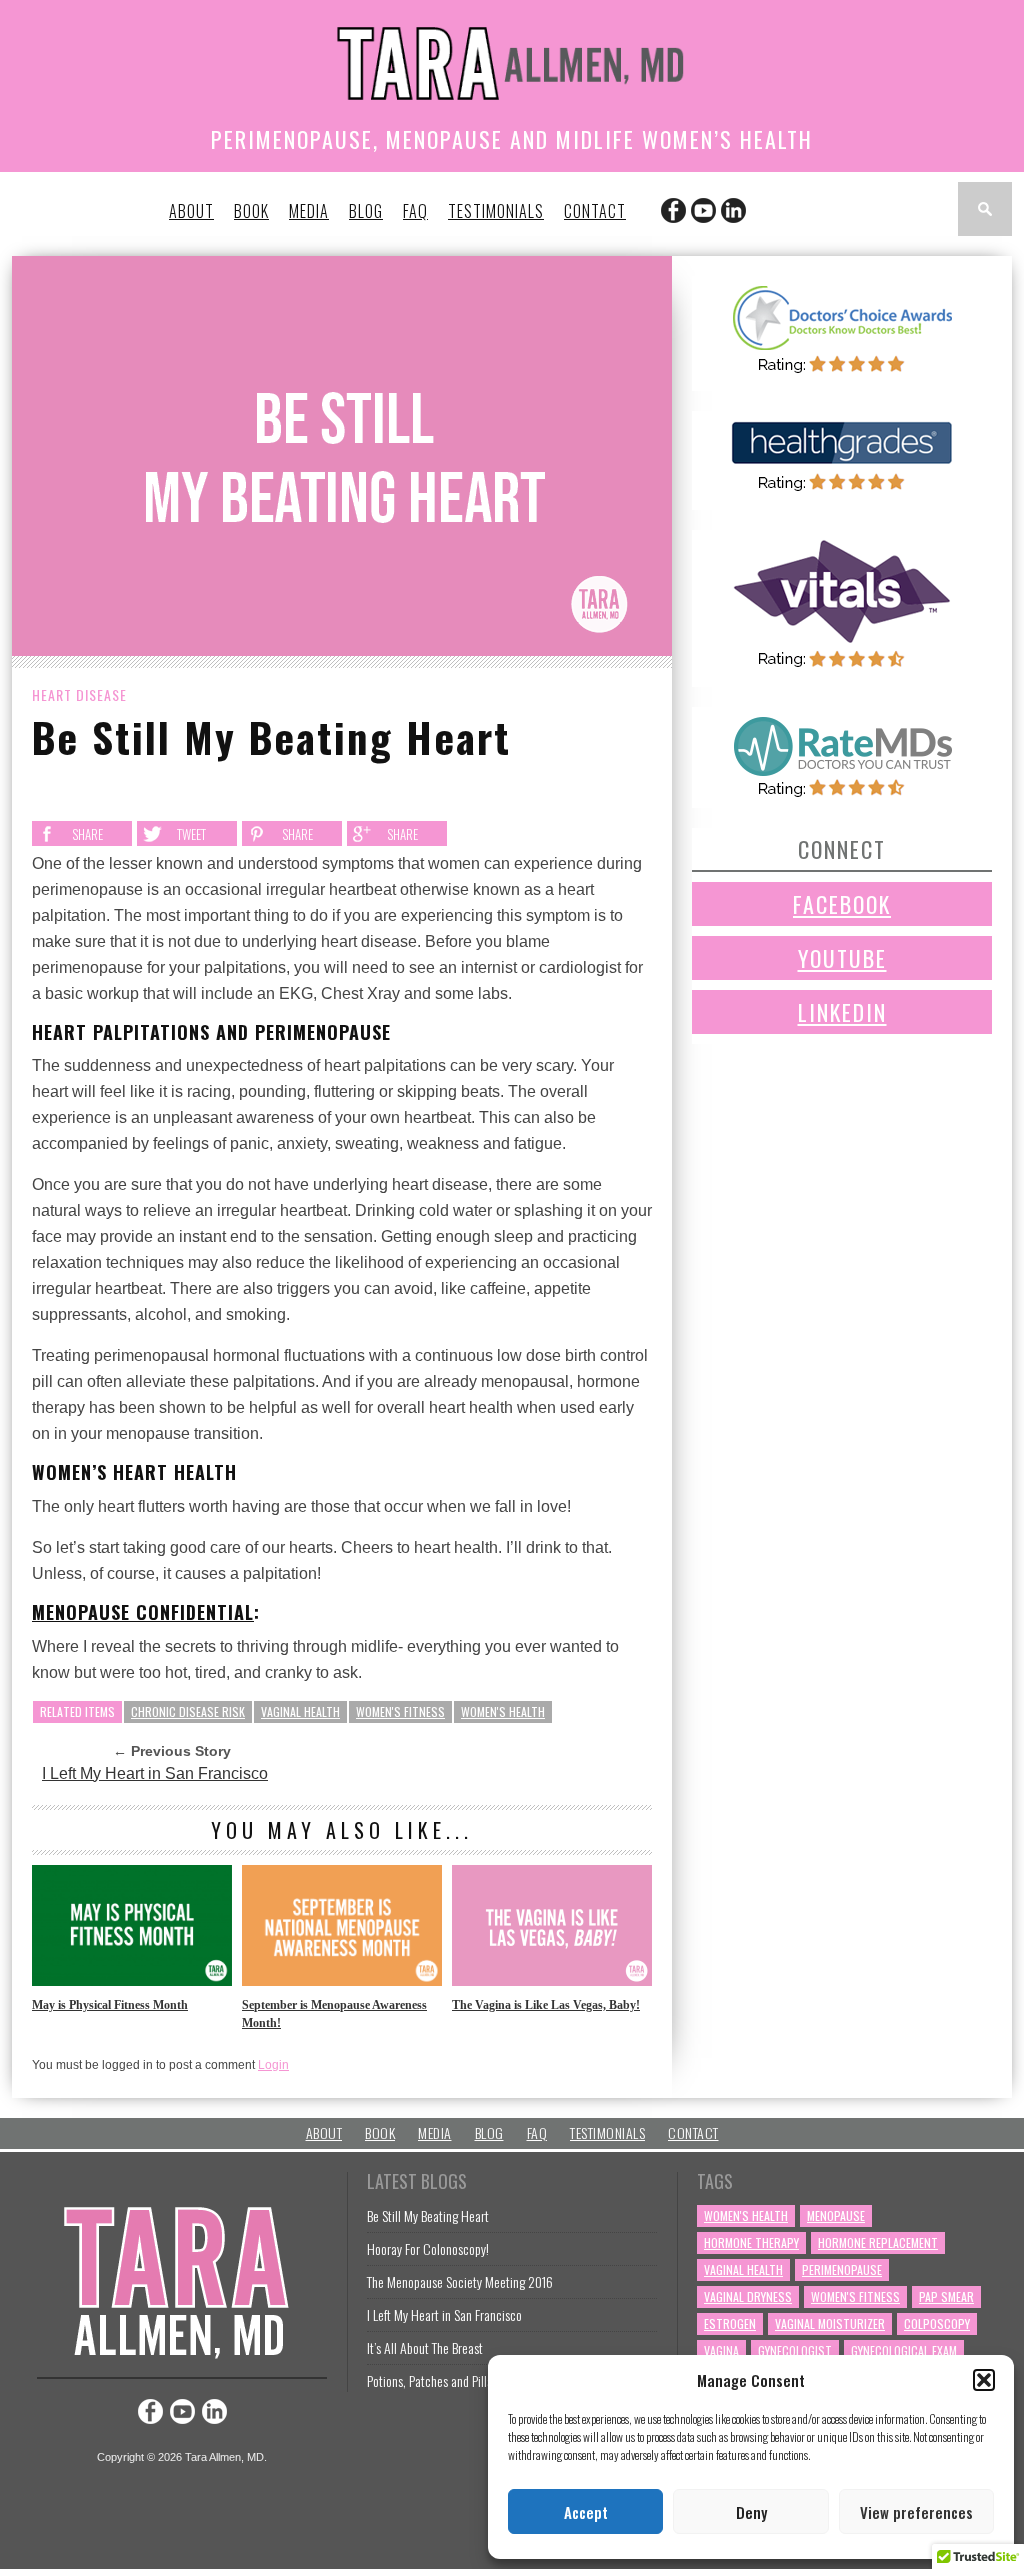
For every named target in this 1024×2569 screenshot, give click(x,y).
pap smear (946, 2296)
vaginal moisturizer (830, 2323)
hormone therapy (751, 2242)
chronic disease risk (188, 1711)
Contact (595, 211)
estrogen (730, 2323)
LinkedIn (842, 1012)
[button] (984, 2380)
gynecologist (795, 2350)
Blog (366, 211)
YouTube (842, 958)
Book (251, 211)
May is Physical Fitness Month (110, 2005)
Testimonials (496, 211)
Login (273, 2065)
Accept (586, 2512)
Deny (751, 2512)
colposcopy (937, 2323)
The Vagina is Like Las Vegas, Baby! (546, 2005)
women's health (503, 1711)
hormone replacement (878, 2242)
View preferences (916, 2512)
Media (309, 211)
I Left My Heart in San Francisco (155, 1773)
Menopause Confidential (143, 1612)
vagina (721, 2350)
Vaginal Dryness (748, 2296)
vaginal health (300, 1711)
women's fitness (400, 1711)
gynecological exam (904, 2350)
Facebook (842, 904)
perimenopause (842, 2269)
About (191, 211)
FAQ (415, 211)
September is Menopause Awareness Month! (334, 2014)
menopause (836, 2215)
